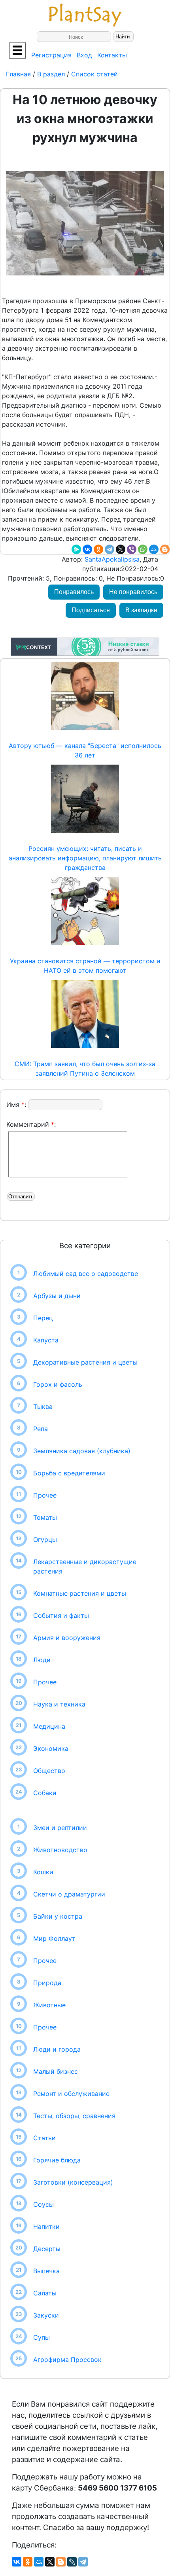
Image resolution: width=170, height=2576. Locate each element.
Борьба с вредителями (69, 1473)
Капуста (46, 1340)
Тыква (43, 1407)
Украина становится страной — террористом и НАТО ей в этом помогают (85, 966)
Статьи (44, 2138)
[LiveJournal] (72, 2562)
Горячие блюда (57, 2160)
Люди (42, 1660)
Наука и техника (59, 1704)
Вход (84, 55)
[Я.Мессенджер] (76, 549)
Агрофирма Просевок (67, 2360)
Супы (42, 2337)
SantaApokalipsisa (111, 559)
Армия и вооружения (67, 1638)
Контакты (112, 55)
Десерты (47, 2249)
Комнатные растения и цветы (80, 1593)
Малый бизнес (56, 2071)
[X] (121, 549)
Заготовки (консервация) (73, 2182)
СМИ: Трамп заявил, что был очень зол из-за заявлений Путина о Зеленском (85, 1069)
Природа (47, 1983)
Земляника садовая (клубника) (82, 1451)
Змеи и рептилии (60, 1828)
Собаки (45, 1793)
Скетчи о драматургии (69, 1894)
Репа (41, 1429)
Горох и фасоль (58, 1384)
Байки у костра (58, 1916)
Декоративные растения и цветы (85, 1362)
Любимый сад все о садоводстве (86, 1274)
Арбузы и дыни (57, 1296)
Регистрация (51, 55)
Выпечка (46, 2271)
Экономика (51, 1748)
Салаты (45, 2293)
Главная (19, 74)
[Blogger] (165, 549)
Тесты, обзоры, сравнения (74, 2116)
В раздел (50, 74)
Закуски (46, 2315)
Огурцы (45, 1540)
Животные (49, 2005)
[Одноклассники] (98, 549)
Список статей (94, 74)
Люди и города (57, 2049)
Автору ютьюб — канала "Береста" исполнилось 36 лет (85, 750)
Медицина (49, 1726)
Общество (49, 1771)
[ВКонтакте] (87, 549)
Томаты (45, 1517)
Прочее (45, 1495)
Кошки (43, 1872)
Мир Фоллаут (54, 1938)
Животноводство (60, 1850)
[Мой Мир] (154, 549)
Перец (43, 1318)
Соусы (43, 2204)
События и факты (61, 1615)
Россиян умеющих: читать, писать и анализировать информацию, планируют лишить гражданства (85, 858)
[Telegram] (110, 549)
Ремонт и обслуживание (71, 2094)
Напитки (46, 2227)
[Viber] (132, 549)
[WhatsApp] (143, 549)
